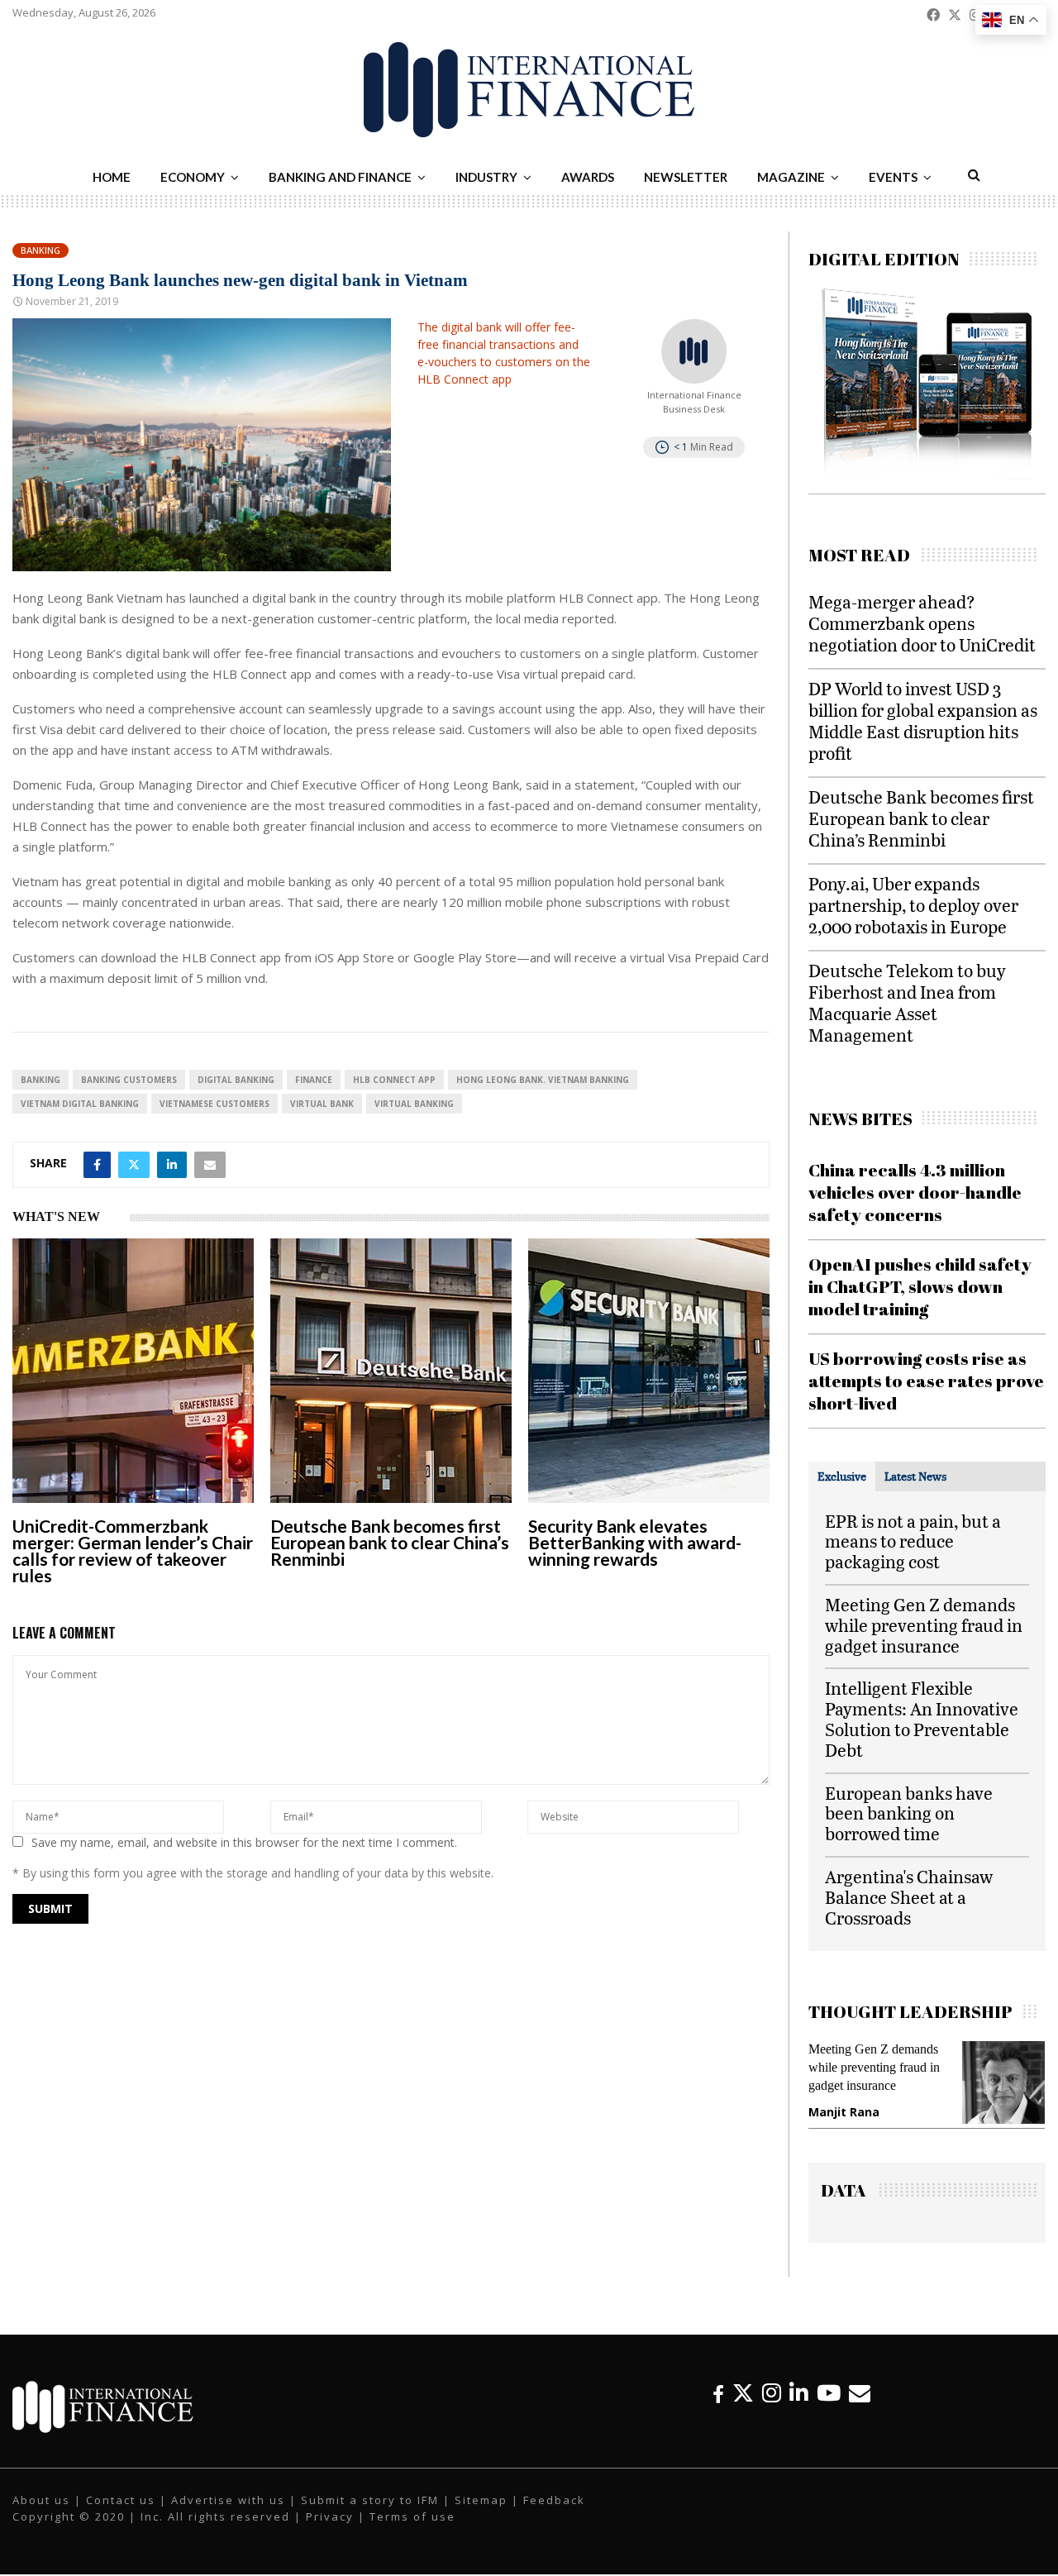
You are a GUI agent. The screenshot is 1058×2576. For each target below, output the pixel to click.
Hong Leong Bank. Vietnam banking (543, 1080)
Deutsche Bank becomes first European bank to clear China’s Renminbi (390, 1542)
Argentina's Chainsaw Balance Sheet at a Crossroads (909, 1897)
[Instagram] (772, 2409)
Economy (193, 177)
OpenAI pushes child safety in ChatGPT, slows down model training (920, 1287)
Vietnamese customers (214, 1104)
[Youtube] (829, 2409)
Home (112, 177)
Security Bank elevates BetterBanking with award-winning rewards (635, 1542)
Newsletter (686, 177)
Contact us (121, 2516)
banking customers (129, 1080)
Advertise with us (228, 2516)
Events (893, 177)
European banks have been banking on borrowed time (909, 1813)
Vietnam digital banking (80, 1104)
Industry (486, 177)
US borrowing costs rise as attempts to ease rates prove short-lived (926, 1381)
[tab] (842, 1476)
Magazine (791, 177)
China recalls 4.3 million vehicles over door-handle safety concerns (915, 1193)
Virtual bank (322, 1104)
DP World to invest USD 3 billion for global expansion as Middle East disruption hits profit (923, 720)
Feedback (554, 2516)
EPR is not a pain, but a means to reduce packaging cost (913, 1541)
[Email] (860, 2409)
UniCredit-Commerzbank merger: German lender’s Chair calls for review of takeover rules (133, 1550)
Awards (588, 177)
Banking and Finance (340, 177)
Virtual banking (414, 1104)
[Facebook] (718, 2409)
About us (41, 2516)
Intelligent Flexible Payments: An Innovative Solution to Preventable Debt (922, 1718)
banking (41, 1080)
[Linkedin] (799, 2409)
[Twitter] (743, 2409)
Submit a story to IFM (370, 2516)
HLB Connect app (394, 1080)
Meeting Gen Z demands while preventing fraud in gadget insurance (924, 1625)
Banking (41, 250)
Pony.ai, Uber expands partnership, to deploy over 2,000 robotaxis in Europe (913, 905)
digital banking (236, 1080)
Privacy (330, 2532)
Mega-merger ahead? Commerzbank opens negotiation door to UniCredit (922, 623)
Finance (314, 1080)
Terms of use (412, 2532)
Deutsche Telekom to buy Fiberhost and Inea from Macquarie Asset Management (907, 1002)
